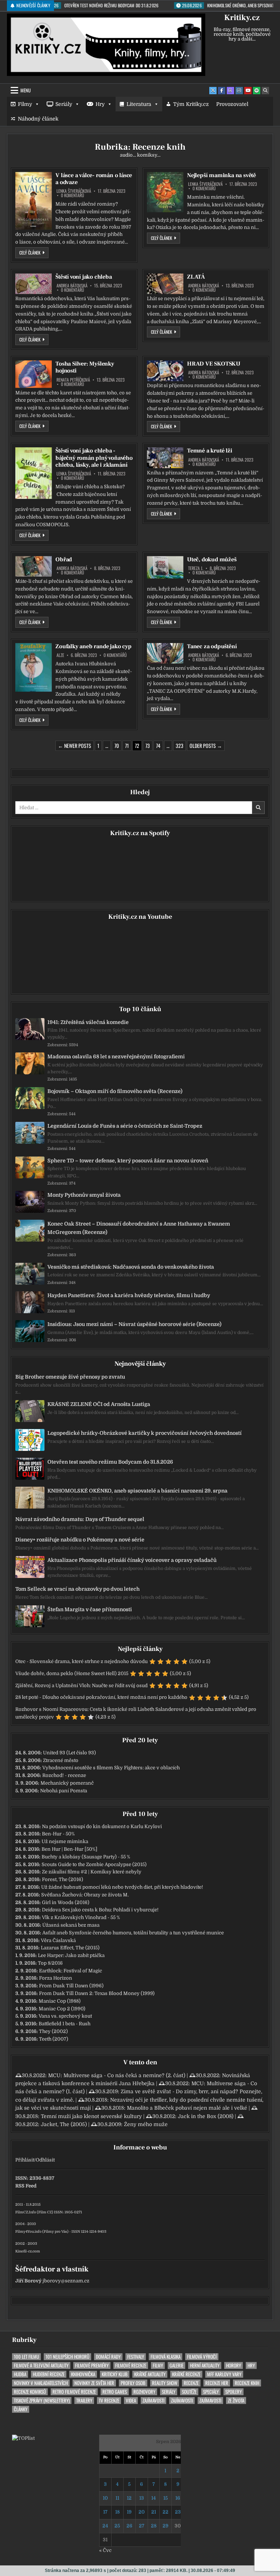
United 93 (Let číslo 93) (69, 1753)
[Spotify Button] (257, 91)
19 (129, 2512)
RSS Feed (26, 2186)
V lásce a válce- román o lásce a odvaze (94, 179)
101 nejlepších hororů (67, 2357)
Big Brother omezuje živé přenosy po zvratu (70, 1377)
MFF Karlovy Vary (224, 2374)
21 (154, 2512)
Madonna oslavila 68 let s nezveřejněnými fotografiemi (116, 1056)
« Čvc (105, 2550)
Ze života (236, 2401)
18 (117, 2512)
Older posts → (206, 746)
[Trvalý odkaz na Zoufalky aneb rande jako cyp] (34, 667)
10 (105, 2498)
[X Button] (213, 91)
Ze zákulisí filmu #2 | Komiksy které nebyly (92, 1872)
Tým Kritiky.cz (191, 104)
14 (153, 2498)
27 (142, 2526)
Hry (100, 104)
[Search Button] (265, 91)
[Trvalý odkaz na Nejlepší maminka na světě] (165, 192)
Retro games (115, 2392)
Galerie (176, 2365)
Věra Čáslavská (58, 1940)
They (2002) (53, 2031)
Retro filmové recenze (74, 2392)
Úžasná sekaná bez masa (71, 1925)
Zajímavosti (153, 2401)
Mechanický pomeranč (67, 1783)
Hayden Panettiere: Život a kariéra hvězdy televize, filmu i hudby (129, 1295)
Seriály (64, 104)
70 (117, 746)
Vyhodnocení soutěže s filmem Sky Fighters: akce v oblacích (111, 1768)
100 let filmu (26, 2357)
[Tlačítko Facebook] (222, 91)
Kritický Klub (115, 2374)
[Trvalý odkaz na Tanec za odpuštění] (165, 653)
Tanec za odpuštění (212, 646)
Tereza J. (196, 568)
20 (142, 2512)
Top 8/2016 (50, 1963)
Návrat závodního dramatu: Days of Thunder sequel (80, 1519)
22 (166, 2512)
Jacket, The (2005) (64, 2124)
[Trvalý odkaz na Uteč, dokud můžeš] (165, 567)
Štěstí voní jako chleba (83, 277)
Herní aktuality (205, 2365)
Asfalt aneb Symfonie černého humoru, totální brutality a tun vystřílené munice (133, 1933)
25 (117, 2526)
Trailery (84, 2401)
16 (178, 2498)
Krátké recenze (186, 2374)
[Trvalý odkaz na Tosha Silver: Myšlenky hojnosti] (34, 374)
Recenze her (217, 2383)
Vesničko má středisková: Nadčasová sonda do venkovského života (131, 1267)
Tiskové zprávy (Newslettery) (42, 2401)
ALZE (60, 655)
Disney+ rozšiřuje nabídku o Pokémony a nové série (80, 1540)
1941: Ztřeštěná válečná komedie (88, 1022)
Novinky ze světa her (94, 2383)
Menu (26, 90)
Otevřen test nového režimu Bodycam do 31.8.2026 (110, 1462)
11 (117, 2498)
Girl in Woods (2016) (66, 1902)
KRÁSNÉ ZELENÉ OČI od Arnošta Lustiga (99, 1404)
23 (178, 2512)
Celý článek (34, 252)
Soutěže (189, 2392)
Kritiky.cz (242, 18)
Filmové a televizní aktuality (41, 2365)
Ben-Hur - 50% (58, 1834)
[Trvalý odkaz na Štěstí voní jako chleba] (34, 284)
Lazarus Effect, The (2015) (70, 1948)
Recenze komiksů (30, 2392)
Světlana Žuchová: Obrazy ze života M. (85, 1895)
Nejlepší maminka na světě (221, 175)
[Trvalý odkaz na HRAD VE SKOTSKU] (165, 371)
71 (127, 746)
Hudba (20, 2374)
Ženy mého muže (146, 2124)
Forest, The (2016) (63, 1879)
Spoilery (234, 2392)
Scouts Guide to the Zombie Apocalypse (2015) (94, 1864)
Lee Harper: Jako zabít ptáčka (71, 1955)
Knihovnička (83, 2374)
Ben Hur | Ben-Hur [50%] (69, 1849)
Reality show (165, 2383)
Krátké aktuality (150, 2374)
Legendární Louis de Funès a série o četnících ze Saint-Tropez (125, 1126)
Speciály (211, 2392)
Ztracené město (61, 1760)
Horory (234, 2365)
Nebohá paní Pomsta (64, 1791)
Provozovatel (232, 104)
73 (148, 746)
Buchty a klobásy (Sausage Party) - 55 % (86, 1857)
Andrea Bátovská (72, 286)
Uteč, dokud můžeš (212, 559)
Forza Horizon (56, 1978)
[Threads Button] (230, 91)
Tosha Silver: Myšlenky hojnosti (85, 367)
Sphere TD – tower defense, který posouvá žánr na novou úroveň (128, 1161)
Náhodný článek (38, 119)
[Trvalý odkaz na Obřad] (34, 566)
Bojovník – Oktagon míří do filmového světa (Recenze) (115, 1091)
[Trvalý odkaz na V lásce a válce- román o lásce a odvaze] (34, 201)
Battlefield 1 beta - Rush (65, 2024)
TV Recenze (109, 2401)
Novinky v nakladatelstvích (41, 2383)
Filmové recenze (131, 2365)
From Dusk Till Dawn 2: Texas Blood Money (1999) (97, 1993)
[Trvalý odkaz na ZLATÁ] (165, 284)
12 (129, 2498)
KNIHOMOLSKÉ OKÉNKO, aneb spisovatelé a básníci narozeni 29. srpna (137, 1491)
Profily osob (133, 2383)
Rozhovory (144, 2392)
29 (166, 2526)
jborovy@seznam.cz (66, 2281)
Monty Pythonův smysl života (84, 1195)
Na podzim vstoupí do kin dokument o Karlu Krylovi (102, 1826)
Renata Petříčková (73, 380)
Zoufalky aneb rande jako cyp (93, 646)
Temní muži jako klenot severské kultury (91, 2116)
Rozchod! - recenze (64, 1775)
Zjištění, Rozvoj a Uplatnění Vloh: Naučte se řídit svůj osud (81, 1686)
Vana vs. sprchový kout (65, 2016)
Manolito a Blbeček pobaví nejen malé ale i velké (187, 2108)
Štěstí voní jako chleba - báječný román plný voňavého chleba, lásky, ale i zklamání (94, 458)
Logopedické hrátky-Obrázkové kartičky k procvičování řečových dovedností (145, 1433)
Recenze (191, 2383)
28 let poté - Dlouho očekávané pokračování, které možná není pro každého (101, 1697)
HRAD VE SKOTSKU (214, 364)
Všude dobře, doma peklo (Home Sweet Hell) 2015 (72, 1673)
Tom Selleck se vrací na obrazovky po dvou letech (77, 1589)
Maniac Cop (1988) (60, 2001)
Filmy (25, 104)
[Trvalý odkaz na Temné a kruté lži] (165, 458)
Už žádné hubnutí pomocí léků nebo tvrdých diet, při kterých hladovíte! (122, 1887)
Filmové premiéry (92, 2365)
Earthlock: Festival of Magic (71, 1971)
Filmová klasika (166, 2357)
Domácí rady (108, 2357)
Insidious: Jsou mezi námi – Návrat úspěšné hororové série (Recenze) (134, 1324)
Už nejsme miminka (65, 1841)
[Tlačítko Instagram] (239, 91)
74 (158, 746)
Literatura (139, 104)
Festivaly (136, 2357)
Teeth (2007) (54, 2039)
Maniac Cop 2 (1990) (62, 2009)
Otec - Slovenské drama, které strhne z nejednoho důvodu (81, 1661)
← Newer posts (75, 746)
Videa (131, 2401)
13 (142, 2498)
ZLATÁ (196, 277)
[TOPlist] (23, 2438)
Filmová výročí (202, 2357)
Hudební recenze (49, 2374)
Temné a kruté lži (210, 451)
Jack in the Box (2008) (206, 2116)
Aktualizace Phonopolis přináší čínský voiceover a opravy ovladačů (132, 1560)
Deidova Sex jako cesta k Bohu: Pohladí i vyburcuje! (100, 1910)
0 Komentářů (73, 195)
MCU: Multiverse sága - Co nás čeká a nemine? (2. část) (117, 2075)
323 (180, 746)
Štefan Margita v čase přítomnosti (90, 1609)
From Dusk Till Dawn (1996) (71, 1986)
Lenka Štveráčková (74, 191)
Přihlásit (25, 2160)
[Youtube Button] (248, 91)
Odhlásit (45, 2160)
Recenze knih (247, 2383)
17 (105, 2512)
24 (105, 2526)
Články (21, 2409)
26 (129, 2526)
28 (154, 2526)
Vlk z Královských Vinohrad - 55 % (81, 1917)
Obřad (64, 559)
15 (166, 2498)
